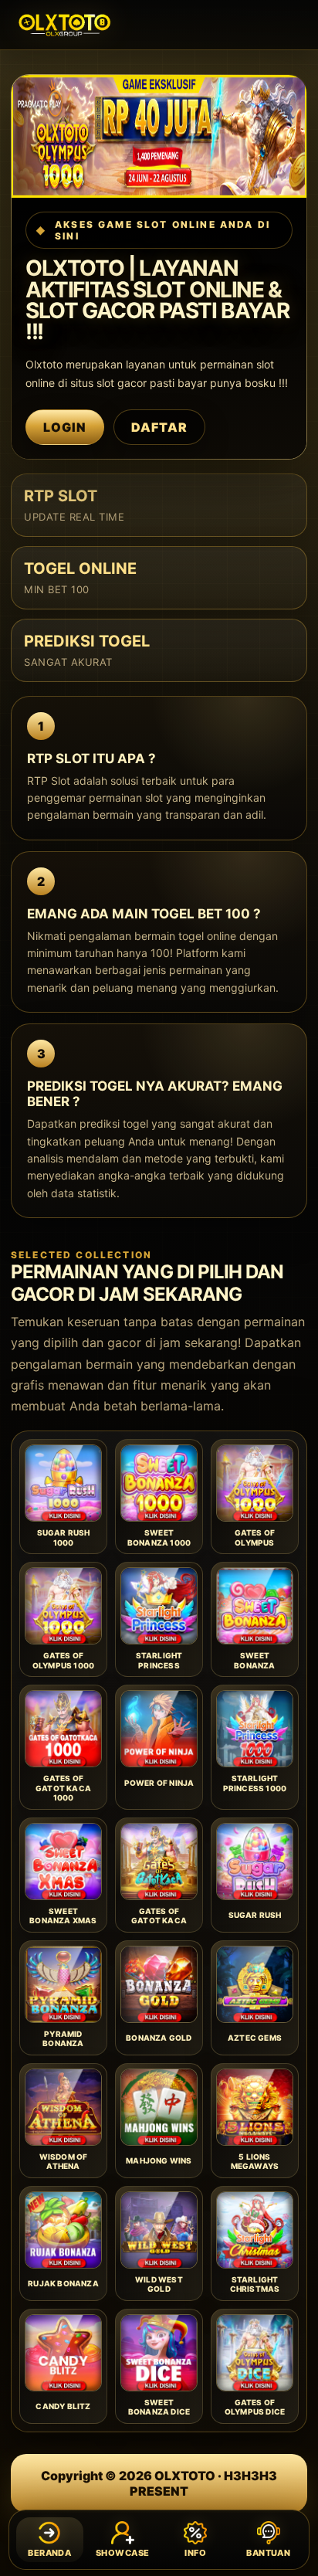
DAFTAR (159, 427)
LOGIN (65, 427)
